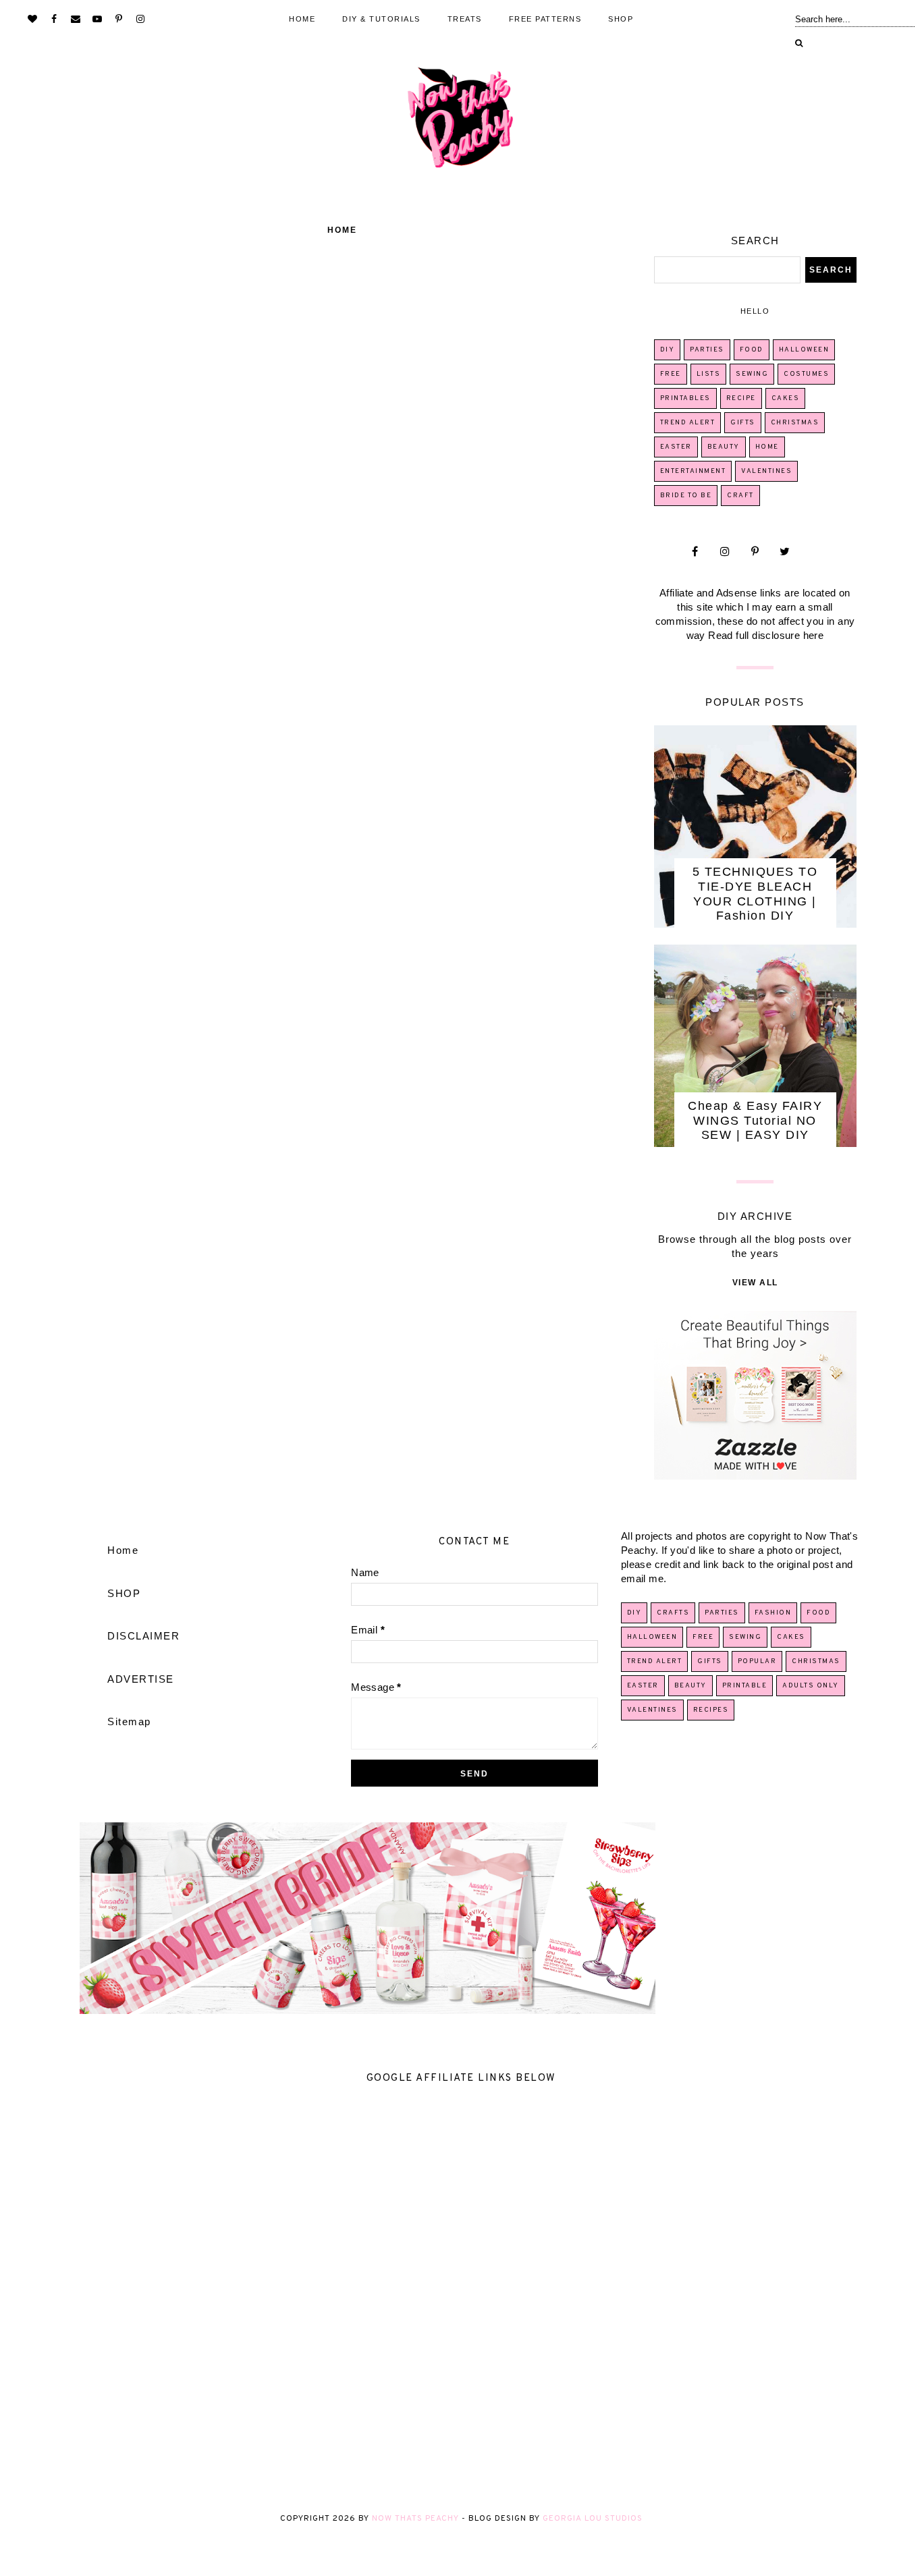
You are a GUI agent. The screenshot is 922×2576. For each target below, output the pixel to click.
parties (707, 350)
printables (685, 398)
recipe (741, 398)
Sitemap (129, 1721)
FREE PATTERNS (545, 19)
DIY (668, 350)
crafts (673, 1613)
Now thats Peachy (415, 2519)
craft (740, 496)
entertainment (693, 471)
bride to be (686, 496)
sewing (752, 374)
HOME (302, 19)
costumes (806, 374)
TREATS (465, 19)
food (752, 350)
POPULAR (757, 1661)
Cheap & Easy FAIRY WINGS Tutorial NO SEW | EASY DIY (755, 1120)
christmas (795, 423)
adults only (811, 1686)
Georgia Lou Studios (593, 2519)
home (767, 447)
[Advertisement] (405, 2297)
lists (709, 374)
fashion (773, 1613)
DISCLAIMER (143, 1636)
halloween (804, 350)
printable (745, 1686)
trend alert (688, 423)
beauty (724, 447)
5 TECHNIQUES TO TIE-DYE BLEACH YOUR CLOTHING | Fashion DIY (755, 894)
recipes (711, 1710)
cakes (786, 398)
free (671, 374)
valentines (766, 471)
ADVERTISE (141, 1679)
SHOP (621, 19)
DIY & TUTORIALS (381, 19)
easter (676, 447)
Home (342, 230)
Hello (755, 311)
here (814, 635)
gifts (743, 423)
